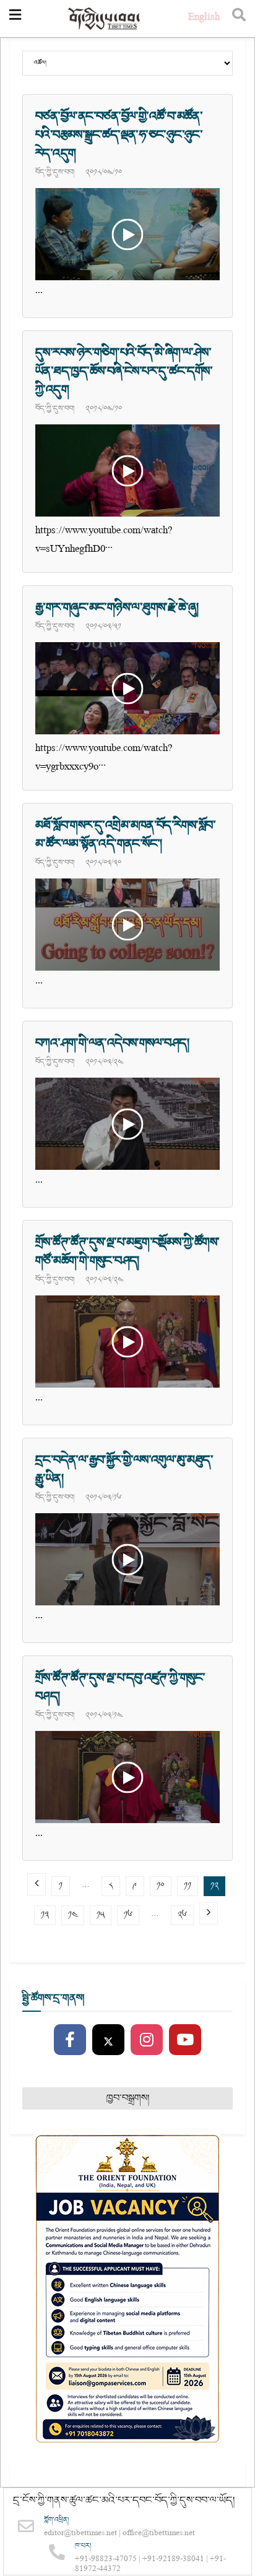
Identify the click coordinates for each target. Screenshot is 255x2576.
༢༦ (182, 1915)
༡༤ (73, 1915)
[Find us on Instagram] (147, 2040)
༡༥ (101, 1915)
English (204, 18)
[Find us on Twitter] (108, 2040)
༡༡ (188, 1886)
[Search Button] (239, 19)
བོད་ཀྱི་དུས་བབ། (55, 172)
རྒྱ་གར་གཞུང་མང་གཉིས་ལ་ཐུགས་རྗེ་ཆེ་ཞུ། (117, 608)
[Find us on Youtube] (185, 2040)
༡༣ (45, 1915)
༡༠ (161, 1886)
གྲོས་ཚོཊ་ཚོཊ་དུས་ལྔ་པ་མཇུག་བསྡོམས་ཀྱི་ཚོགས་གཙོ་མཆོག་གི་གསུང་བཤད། (127, 1252)
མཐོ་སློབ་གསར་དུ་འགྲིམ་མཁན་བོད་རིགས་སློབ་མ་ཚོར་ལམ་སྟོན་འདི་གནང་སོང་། (125, 835)
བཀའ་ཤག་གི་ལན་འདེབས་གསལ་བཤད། (112, 1043)
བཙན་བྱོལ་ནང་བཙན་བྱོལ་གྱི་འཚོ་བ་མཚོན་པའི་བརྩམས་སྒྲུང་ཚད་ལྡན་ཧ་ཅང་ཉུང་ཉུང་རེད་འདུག (119, 135)
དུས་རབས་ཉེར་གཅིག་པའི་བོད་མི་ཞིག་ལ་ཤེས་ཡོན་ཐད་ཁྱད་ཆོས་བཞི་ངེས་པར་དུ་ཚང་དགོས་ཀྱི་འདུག (124, 371)
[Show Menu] (15, 19)
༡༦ (128, 1915)
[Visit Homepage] (105, 19)
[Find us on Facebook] (70, 2040)
